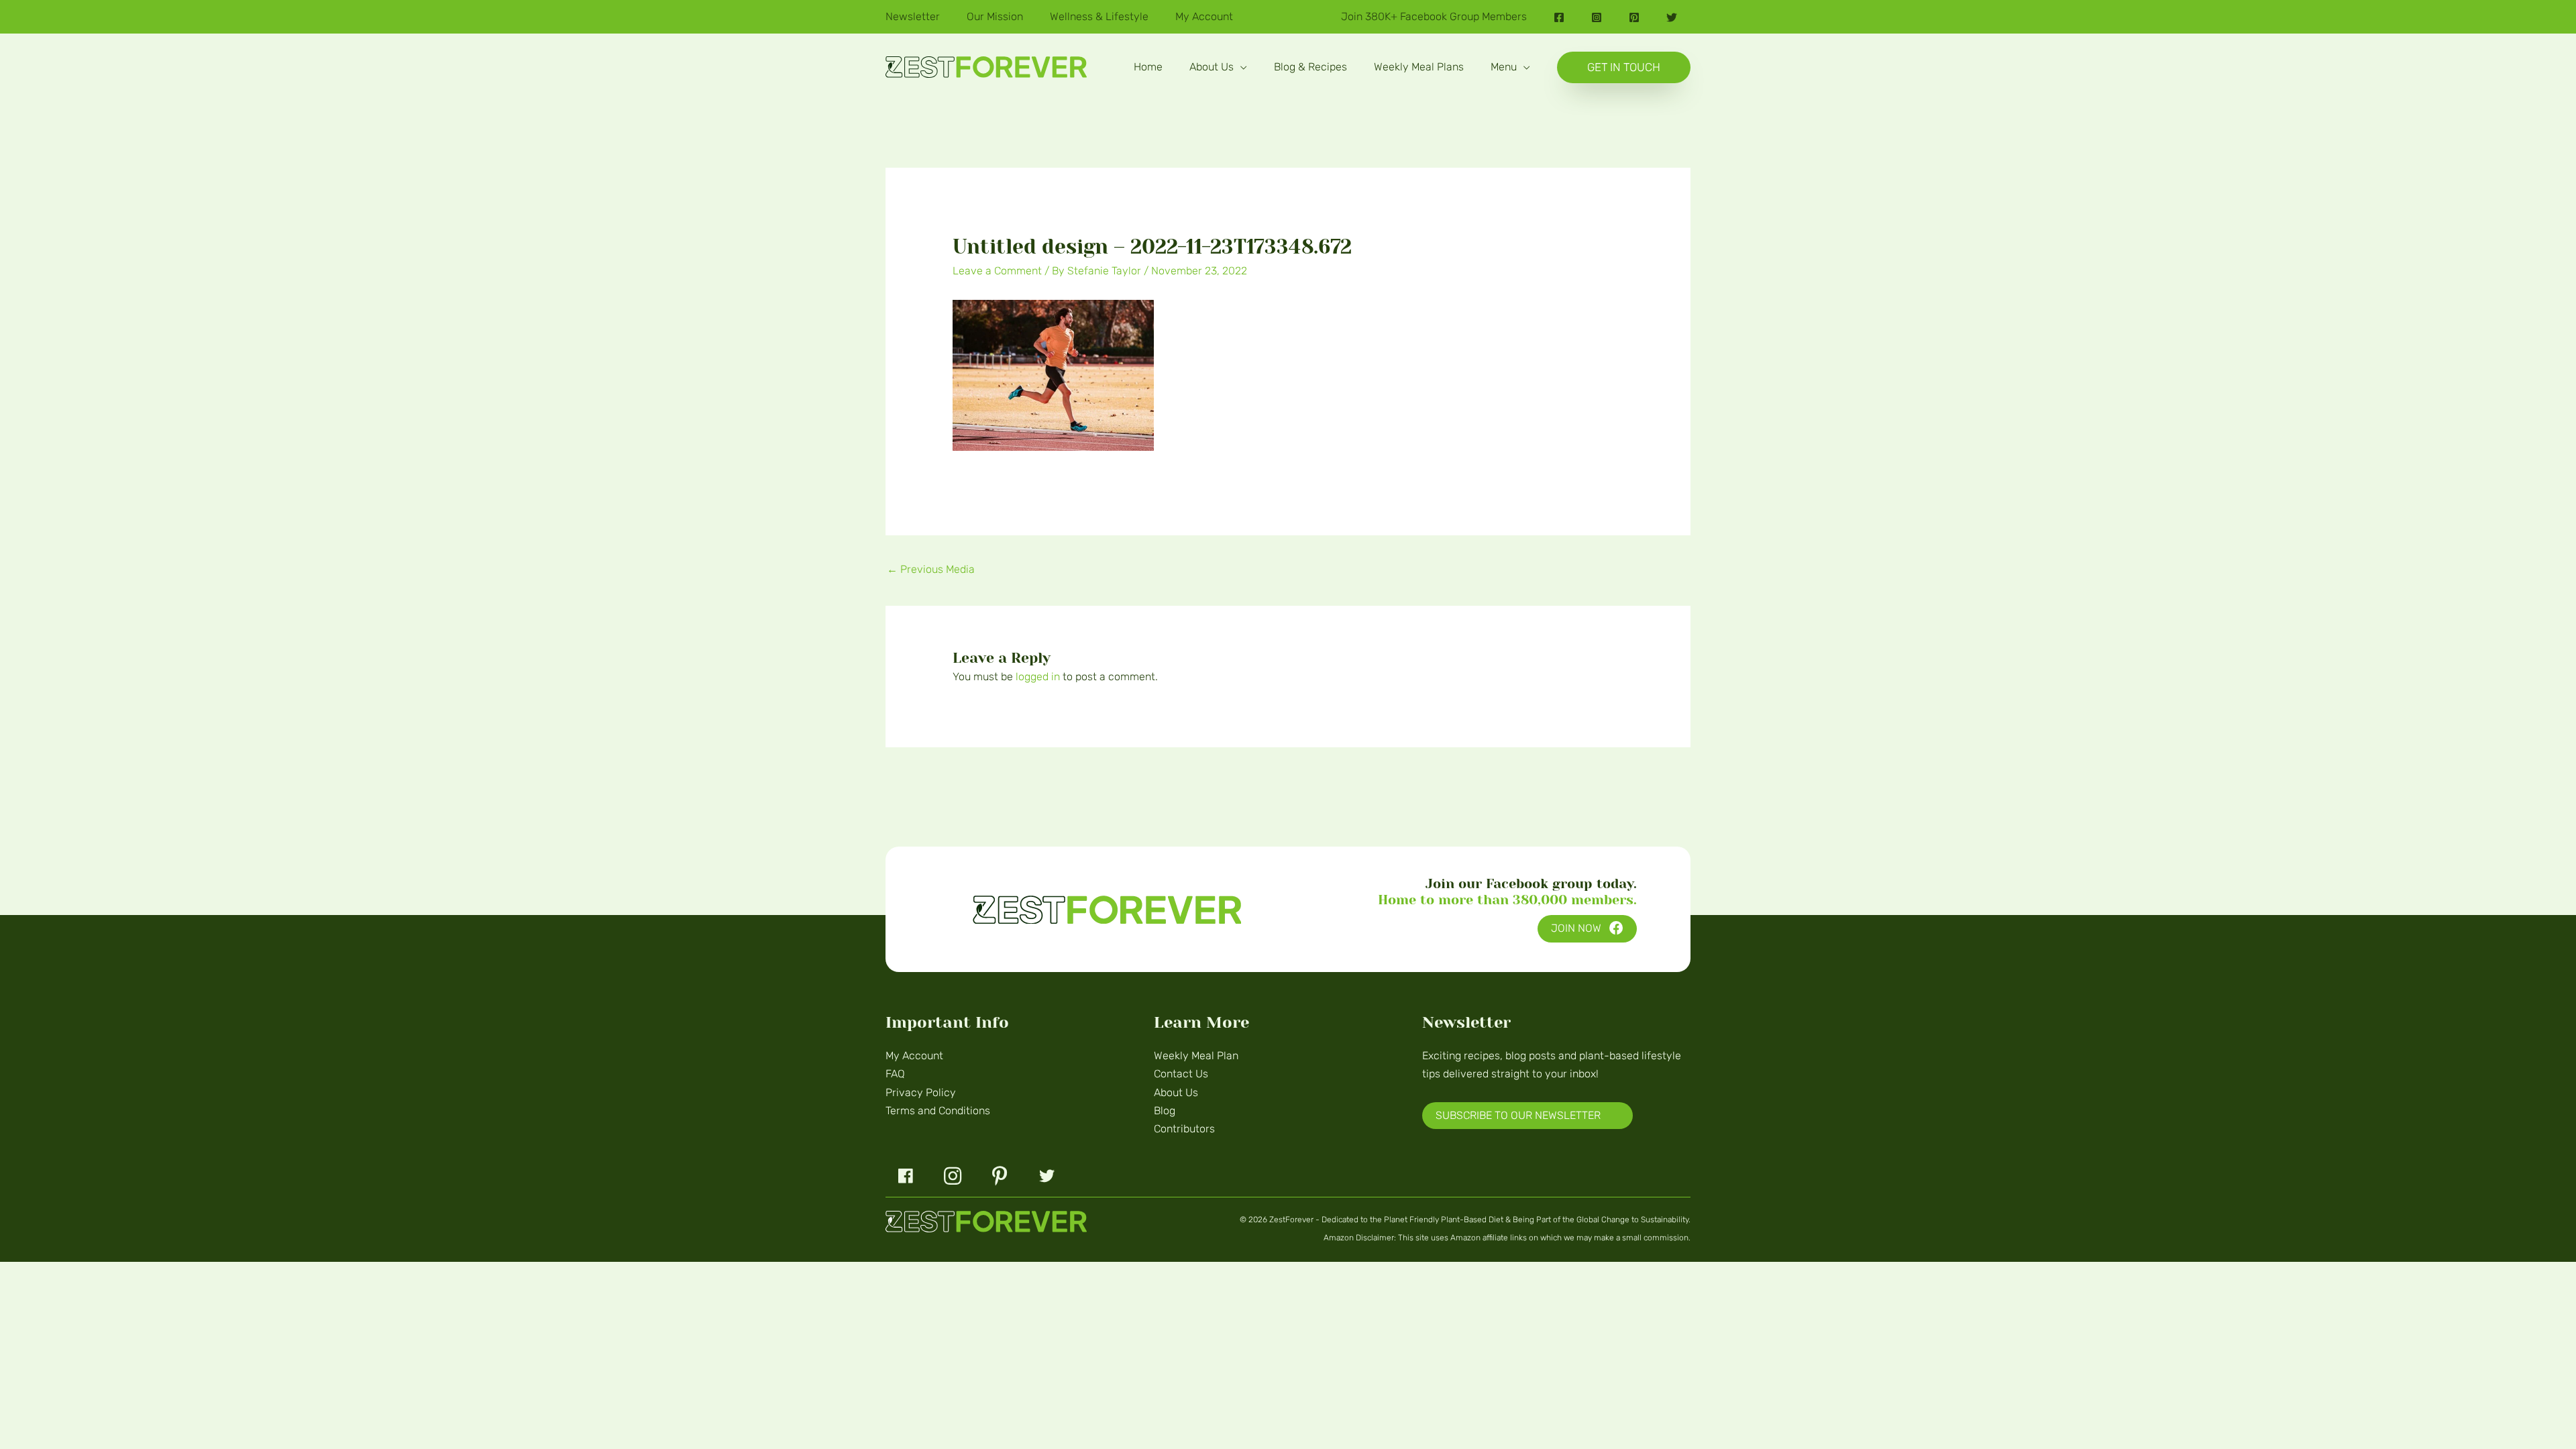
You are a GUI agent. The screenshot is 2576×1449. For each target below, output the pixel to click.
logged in (1038, 677)
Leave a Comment (997, 271)
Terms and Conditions (938, 1111)
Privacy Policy (921, 1092)
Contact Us (1181, 1074)
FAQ (895, 1074)
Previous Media (931, 569)
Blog (1165, 1111)
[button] (1240, 67)
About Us (1176, 1092)
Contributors (1184, 1129)
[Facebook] (1559, 17)
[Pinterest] (1634, 17)
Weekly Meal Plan (1196, 1056)
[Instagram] (1597, 17)
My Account (914, 1056)
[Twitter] (1672, 17)
